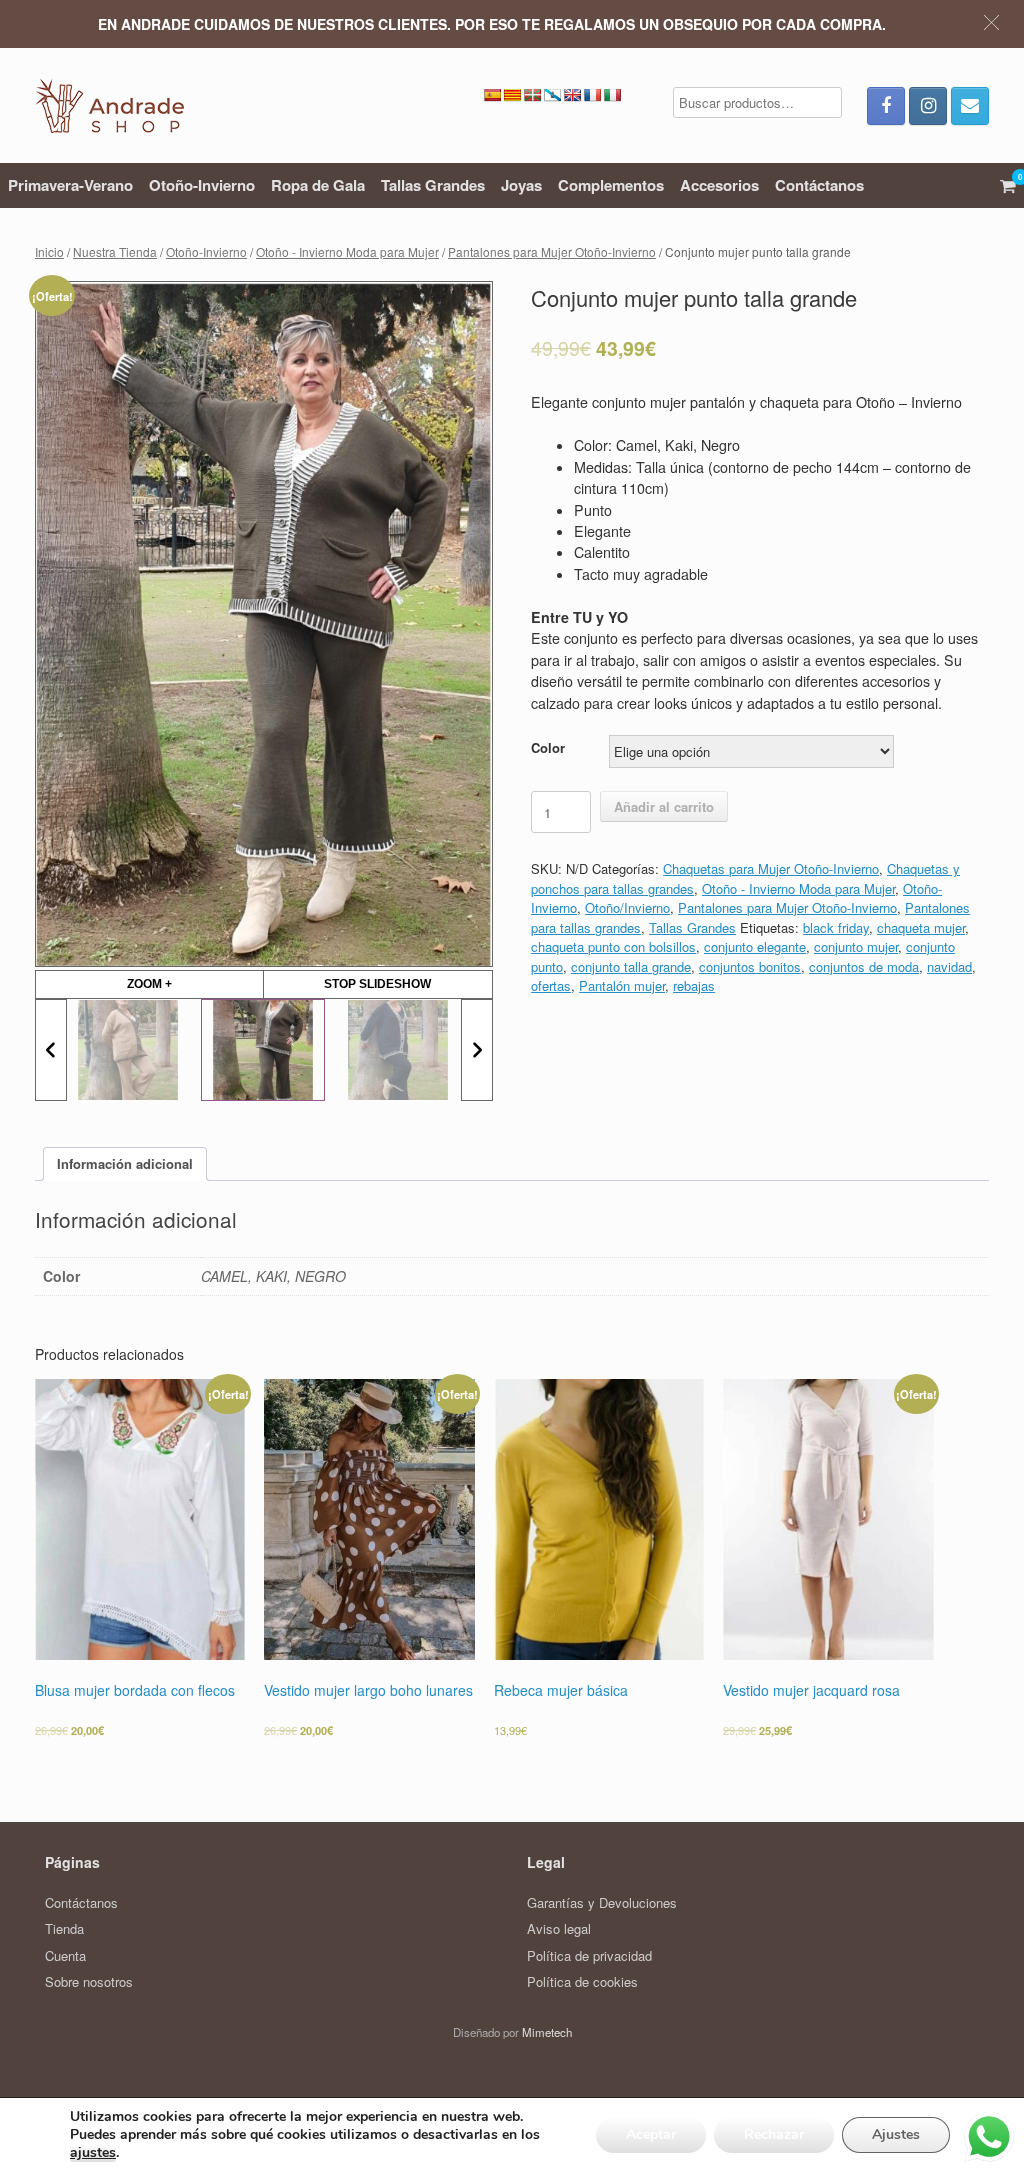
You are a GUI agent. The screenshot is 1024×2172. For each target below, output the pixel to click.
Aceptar (651, 2134)
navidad (949, 966)
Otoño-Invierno (202, 185)
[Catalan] (512, 95)
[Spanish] (492, 95)
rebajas (694, 985)
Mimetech (547, 2032)
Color (548, 747)
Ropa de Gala (318, 185)
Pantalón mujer (622, 985)
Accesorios (719, 185)
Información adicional (125, 1163)
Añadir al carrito (664, 806)
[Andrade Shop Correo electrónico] (970, 106)
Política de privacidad (589, 1955)
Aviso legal (559, 1928)
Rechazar (774, 2134)
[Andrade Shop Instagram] (928, 106)
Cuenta (65, 1955)
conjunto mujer (856, 946)
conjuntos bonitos (750, 966)
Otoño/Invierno (627, 907)
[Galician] (552, 95)
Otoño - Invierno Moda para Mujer (347, 251)
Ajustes (896, 2134)
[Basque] (532, 95)
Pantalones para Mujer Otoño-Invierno (552, 251)
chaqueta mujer (921, 927)
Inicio (49, 251)
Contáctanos (819, 185)
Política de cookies (582, 1981)
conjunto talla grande (631, 966)
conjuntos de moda (864, 966)
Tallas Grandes (433, 185)
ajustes (93, 2153)
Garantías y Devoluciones (602, 1902)
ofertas (551, 985)
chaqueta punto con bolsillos (613, 946)
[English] (572, 95)
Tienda (64, 1928)
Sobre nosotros (89, 1981)
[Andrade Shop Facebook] (886, 106)
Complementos (611, 185)
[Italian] (612, 95)
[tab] (125, 1164)
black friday (836, 927)
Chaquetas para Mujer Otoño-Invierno (771, 868)
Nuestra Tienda (115, 251)
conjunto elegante (755, 946)
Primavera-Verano (70, 185)
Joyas (521, 185)
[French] (592, 95)
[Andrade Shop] (109, 105)
